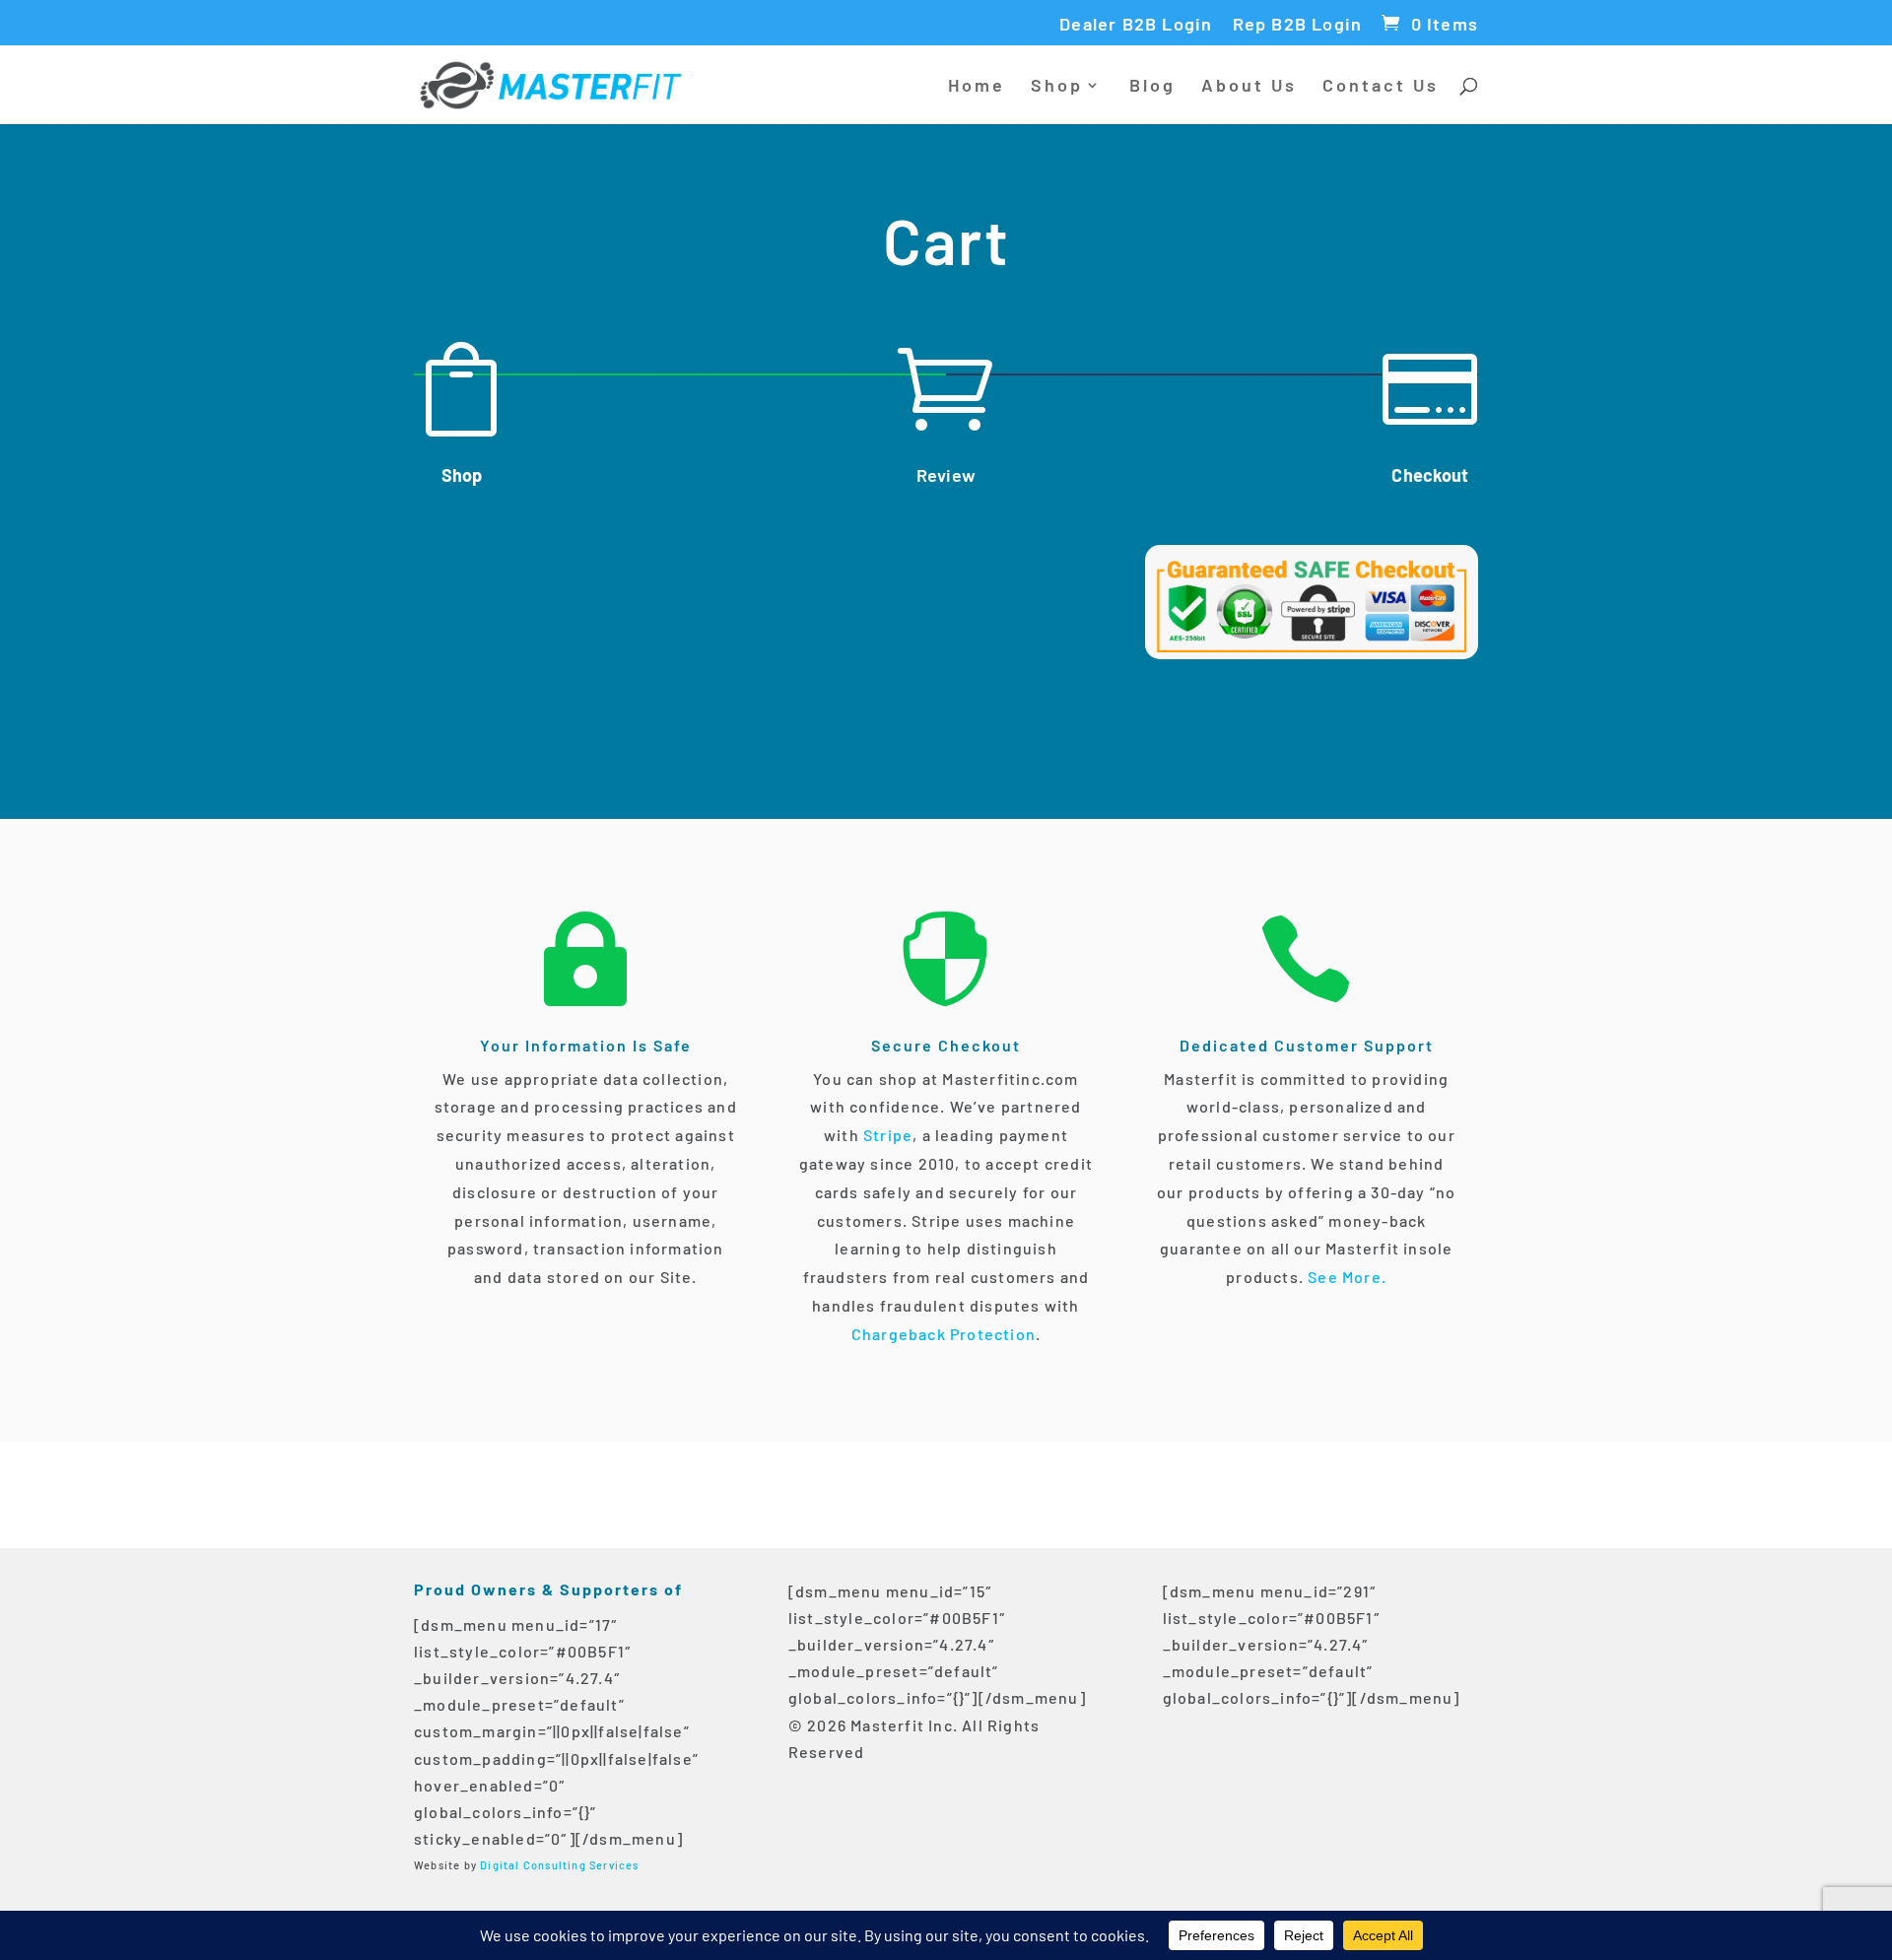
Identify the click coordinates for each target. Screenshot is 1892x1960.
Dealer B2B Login (1136, 25)
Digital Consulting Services (559, 1865)
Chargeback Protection (944, 1334)
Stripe (886, 1135)
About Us (1249, 87)
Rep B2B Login (1298, 25)
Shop (1057, 87)
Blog (1152, 87)
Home (977, 87)
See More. (1347, 1277)
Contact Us (1381, 87)
